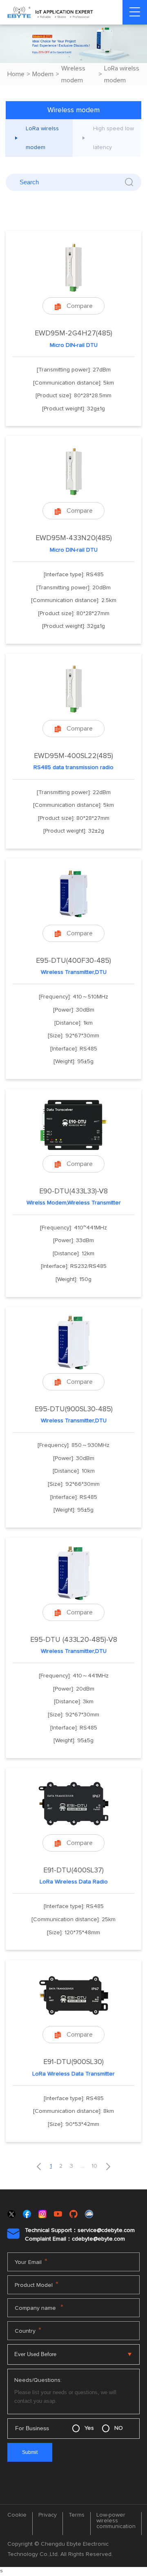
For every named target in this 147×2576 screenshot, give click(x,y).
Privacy (48, 2515)
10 (94, 2166)
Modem (43, 74)
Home (16, 74)
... (82, 2166)
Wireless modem (73, 74)
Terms (77, 2515)
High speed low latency (114, 138)
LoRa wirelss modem (122, 74)
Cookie (17, 2515)
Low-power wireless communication (116, 2521)
